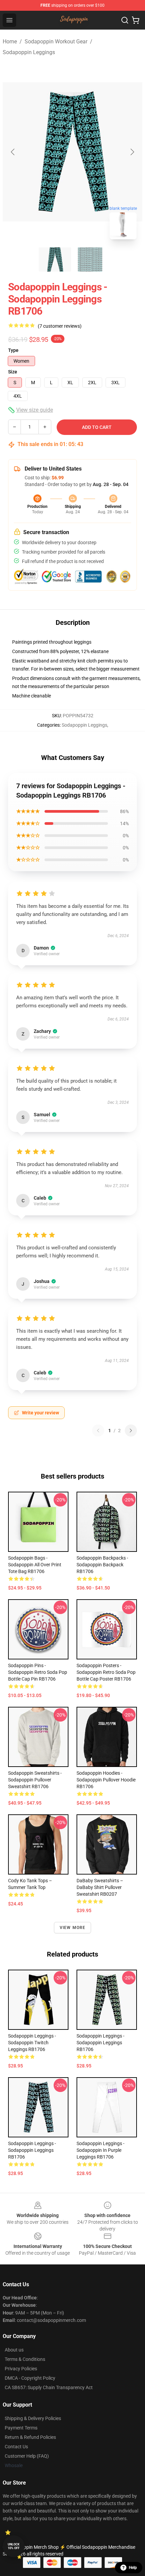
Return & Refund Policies (30, 2437)
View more (73, 1928)
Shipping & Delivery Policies (33, 2418)
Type (13, 350)
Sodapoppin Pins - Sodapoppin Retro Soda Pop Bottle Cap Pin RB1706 (38, 1672)
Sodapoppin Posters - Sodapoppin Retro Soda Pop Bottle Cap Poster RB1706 (106, 1672)
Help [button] (133, 2568)
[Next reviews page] (131, 1431)
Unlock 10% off (14, 2546)
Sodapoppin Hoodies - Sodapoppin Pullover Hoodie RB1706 (106, 1780)
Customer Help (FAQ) (27, 2456)
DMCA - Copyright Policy (30, 2378)
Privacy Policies (21, 2369)
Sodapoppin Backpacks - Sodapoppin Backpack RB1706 (102, 1565)
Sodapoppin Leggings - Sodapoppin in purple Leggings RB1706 (100, 2150)
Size (13, 372)
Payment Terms (21, 2428)
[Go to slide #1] (55, 259)
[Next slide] (132, 152)
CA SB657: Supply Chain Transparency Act (49, 2387)
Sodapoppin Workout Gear (56, 42)
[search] (125, 20)
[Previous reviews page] (98, 1431)
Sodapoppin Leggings (29, 52)
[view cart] (136, 20)
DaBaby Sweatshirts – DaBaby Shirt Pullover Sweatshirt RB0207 (100, 1887)
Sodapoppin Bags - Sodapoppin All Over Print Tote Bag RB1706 (35, 1565)
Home (10, 42)
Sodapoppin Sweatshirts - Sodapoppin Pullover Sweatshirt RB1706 (35, 1780)
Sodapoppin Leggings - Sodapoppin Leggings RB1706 (100, 2043)
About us (14, 2350)
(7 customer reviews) (60, 326)
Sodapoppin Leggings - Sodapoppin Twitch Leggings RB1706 (32, 2043)
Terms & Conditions (25, 2359)
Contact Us (16, 2447)
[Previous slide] (13, 152)
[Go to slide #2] (90, 259)
